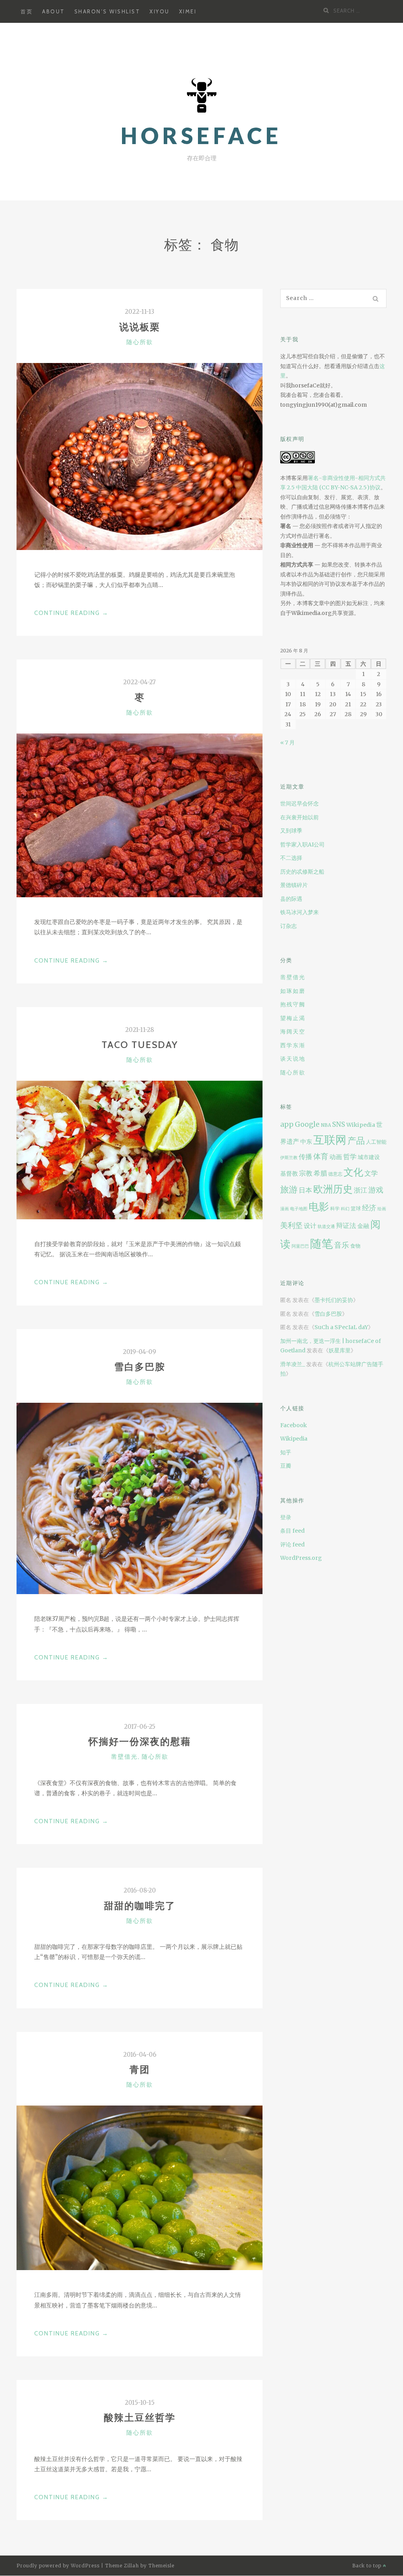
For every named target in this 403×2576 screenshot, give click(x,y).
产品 (356, 1141)
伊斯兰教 (289, 1158)
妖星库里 (340, 1350)
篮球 (356, 1208)
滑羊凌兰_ (293, 1364)
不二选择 (291, 858)
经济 (369, 1208)
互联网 (330, 1140)
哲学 (350, 1157)
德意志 (335, 1174)
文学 (371, 1173)
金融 (363, 1226)
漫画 (285, 1209)
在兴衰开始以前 (299, 817)
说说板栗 (140, 327)
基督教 (289, 1173)
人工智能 (376, 1142)
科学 (335, 1209)
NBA (326, 1125)
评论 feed (292, 1544)
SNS (339, 1125)
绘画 (382, 1209)
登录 (286, 1517)
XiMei (188, 11)
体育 (321, 1156)
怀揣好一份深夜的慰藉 (140, 1742)
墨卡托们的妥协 (334, 1300)
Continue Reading (71, 614)
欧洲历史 (333, 1189)
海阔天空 (293, 1032)
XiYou (160, 11)
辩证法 (346, 1226)
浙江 (360, 1190)
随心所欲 (140, 342)
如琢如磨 (293, 991)
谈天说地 (293, 1059)
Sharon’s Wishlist (107, 11)
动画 (336, 1157)
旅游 (289, 1189)
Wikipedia (361, 1125)
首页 (27, 11)
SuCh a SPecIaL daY (341, 1327)
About (54, 11)
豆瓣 (286, 1466)
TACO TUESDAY (140, 1045)
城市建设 (369, 1157)
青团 (140, 2070)
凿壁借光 (124, 1757)
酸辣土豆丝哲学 (140, 2418)
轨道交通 (326, 1227)
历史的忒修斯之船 (302, 872)
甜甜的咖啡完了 (140, 1906)
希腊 (320, 1173)
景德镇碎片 (294, 885)
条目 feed (292, 1531)
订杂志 (288, 926)
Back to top (368, 2566)
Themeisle (161, 2566)
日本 (305, 1190)
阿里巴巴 (300, 1246)
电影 (319, 1207)
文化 (353, 1172)
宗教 (306, 1173)
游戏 (376, 1190)
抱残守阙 (293, 1004)
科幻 (345, 1209)
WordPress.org (301, 1558)
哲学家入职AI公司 (302, 844)
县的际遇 (291, 899)
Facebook (294, 1425)
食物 (355, 1246)
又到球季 (291, 831)
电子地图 (299, 1209)
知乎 (286, 1452)
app (287, 1124)
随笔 (322, 1244)
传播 (305, 1157)
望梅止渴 (293, 1018)
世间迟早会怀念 (299, 804)
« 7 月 (287, 743)
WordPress (85, 2566)
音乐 (342, 1245)
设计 (310, 1226)
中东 (306, 1142)
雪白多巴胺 (140, 1367)
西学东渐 (293, 1045)
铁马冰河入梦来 (299, 912)
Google (307, 1124)
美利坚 (291, 1225)
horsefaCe (201, 136)
